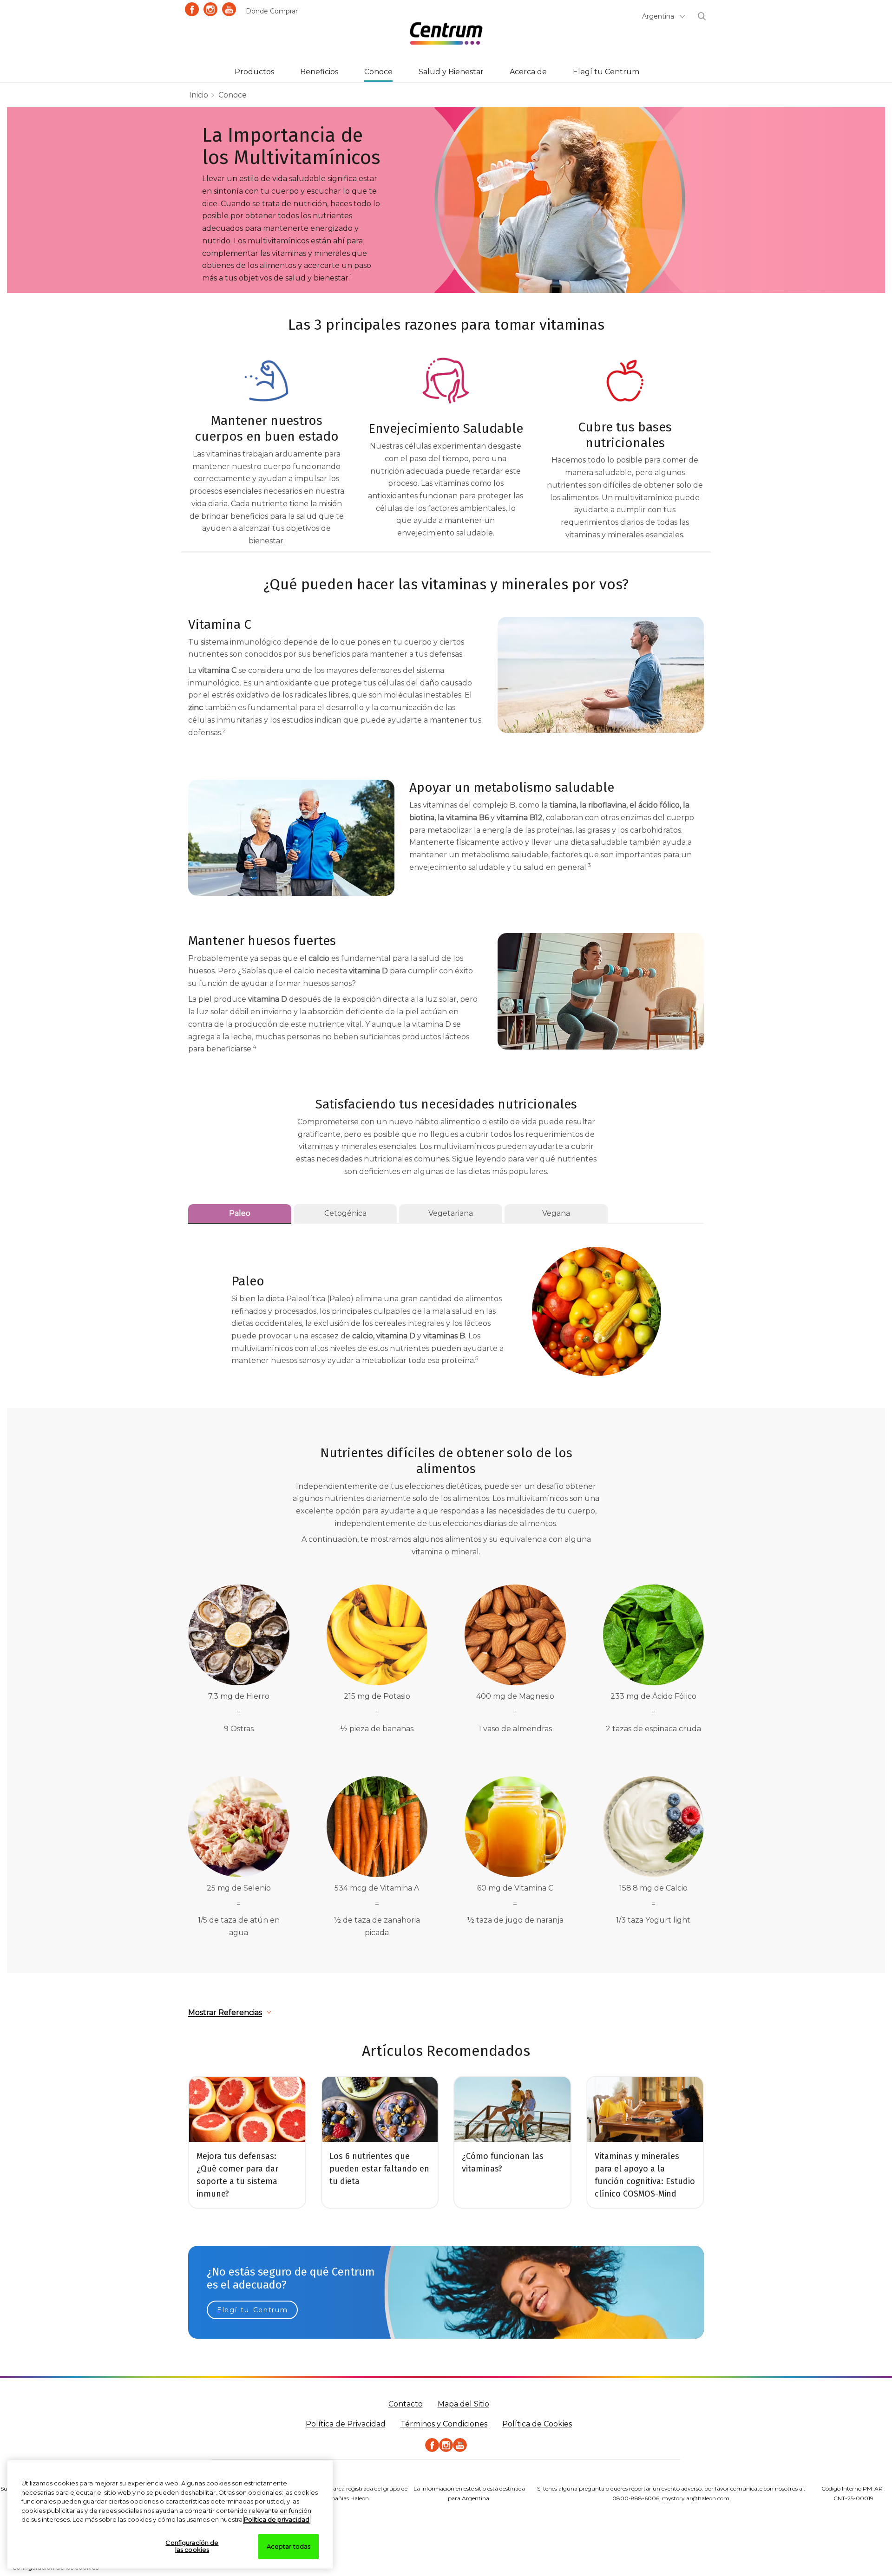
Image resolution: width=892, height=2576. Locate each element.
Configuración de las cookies (192, 2546)
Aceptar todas (289, 2546)
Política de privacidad (277, 2519)
